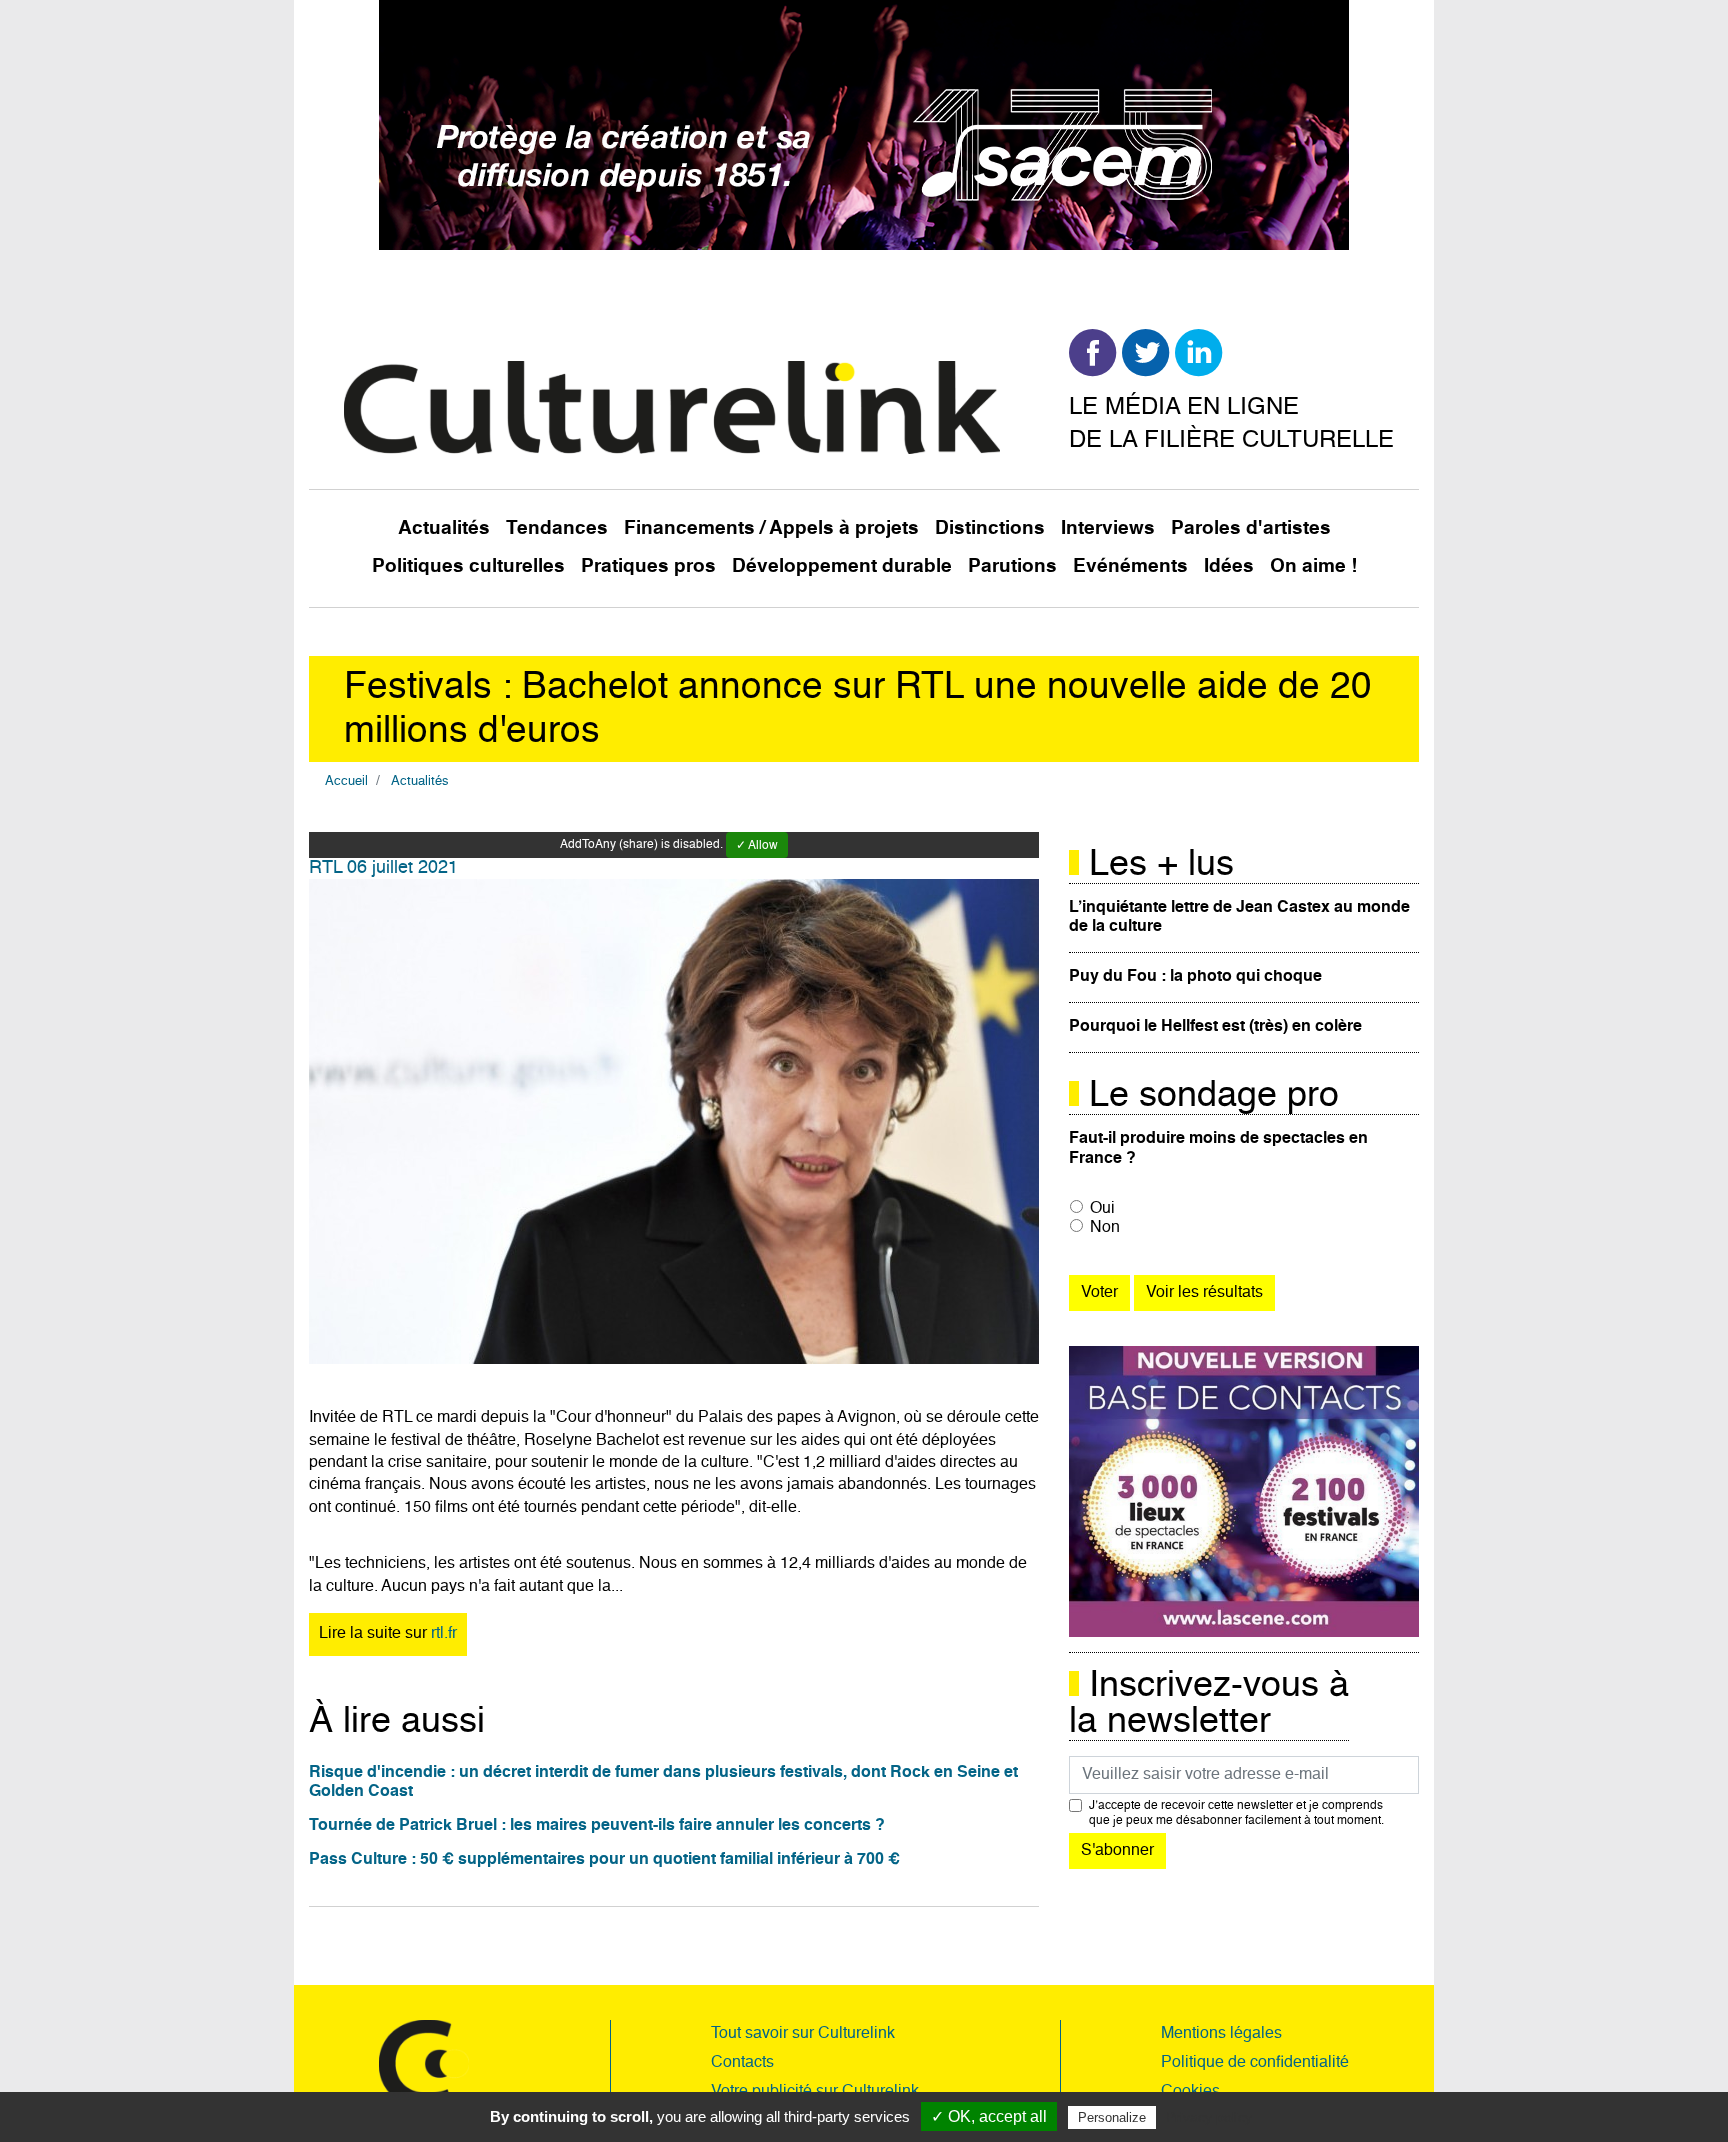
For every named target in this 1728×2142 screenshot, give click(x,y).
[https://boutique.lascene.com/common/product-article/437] (1244, 1492)
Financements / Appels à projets (771, 528)
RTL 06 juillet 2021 (383, 868)
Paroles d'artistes (1251, 528)
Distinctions (990, 528)
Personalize (1112, 2117)
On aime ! (1313, 566)
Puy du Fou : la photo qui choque (1195, 977)
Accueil (346, 781)
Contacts (742, 2063)
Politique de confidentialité (1255, 2063)
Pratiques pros (648, 566)
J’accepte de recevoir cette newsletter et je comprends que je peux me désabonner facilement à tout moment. (1236, 1813)
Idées (1229, 566)
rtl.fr (444, 1634)
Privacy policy (1209, 2117)
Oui (1102, 1209)
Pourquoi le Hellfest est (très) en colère (1215, 1027)
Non (1105, 1228)
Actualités (444, 528)
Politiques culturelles (468, 566)
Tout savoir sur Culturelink (803, 2034)
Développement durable (842, 566)
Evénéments (1130, 566)
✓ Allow (757, 846)
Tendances (557, 528)
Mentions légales (1221, 2034)
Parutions (1012, 566)
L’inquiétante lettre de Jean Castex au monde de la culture (1239, 917)
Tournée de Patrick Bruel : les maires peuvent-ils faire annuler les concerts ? (597, 1826)
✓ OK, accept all (989, 2116)
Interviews (1108, 528)
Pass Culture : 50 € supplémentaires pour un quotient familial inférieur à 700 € (604, 1860)
